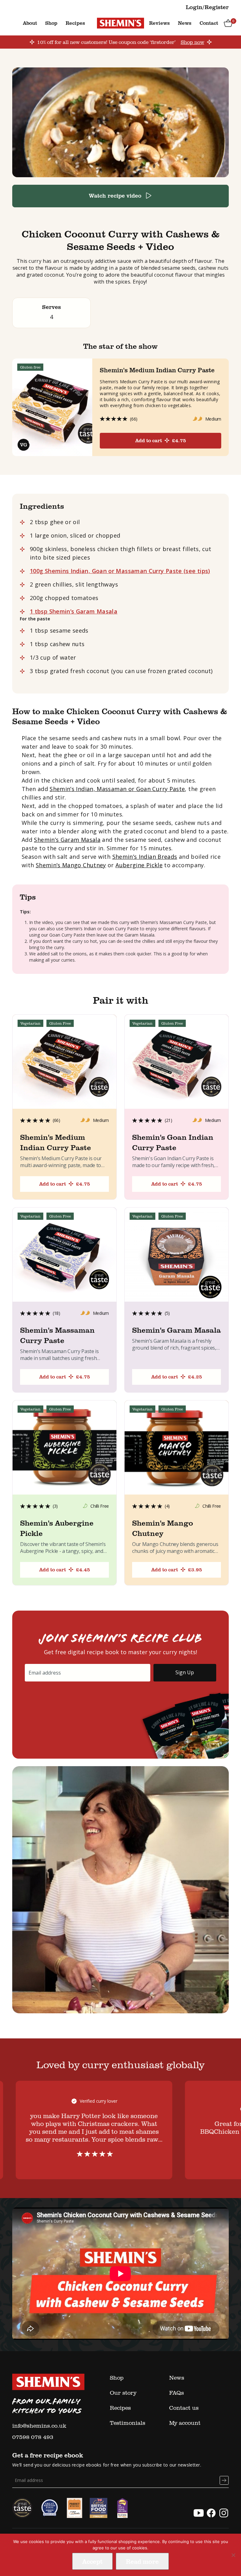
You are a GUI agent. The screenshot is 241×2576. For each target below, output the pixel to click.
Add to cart (161, 440)
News (185, 23)
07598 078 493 (33, 2437)
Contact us (184, 2408)
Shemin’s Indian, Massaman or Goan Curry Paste (117, 789)
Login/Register (207, 7)
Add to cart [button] (65, 1184)
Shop (51, 23)
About (30, 23)
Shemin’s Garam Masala (67, 840)
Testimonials (128, 2423)
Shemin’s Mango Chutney (71, 865)
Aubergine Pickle (139, 865)
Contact (209, 23)
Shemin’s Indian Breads (145, 857)
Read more (142, 2561)
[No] (233, 2555)
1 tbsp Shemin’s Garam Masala (74, 611)
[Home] (120, 23)
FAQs (177, 2393)
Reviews (159, 23)
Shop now (193, 42)
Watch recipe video (115, 195)
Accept (92, 2561)
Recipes (75, 23)
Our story (123, 2393)
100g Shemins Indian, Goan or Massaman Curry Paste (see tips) (120, 571)
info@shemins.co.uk (39, 2425)
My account (185, 2423)
